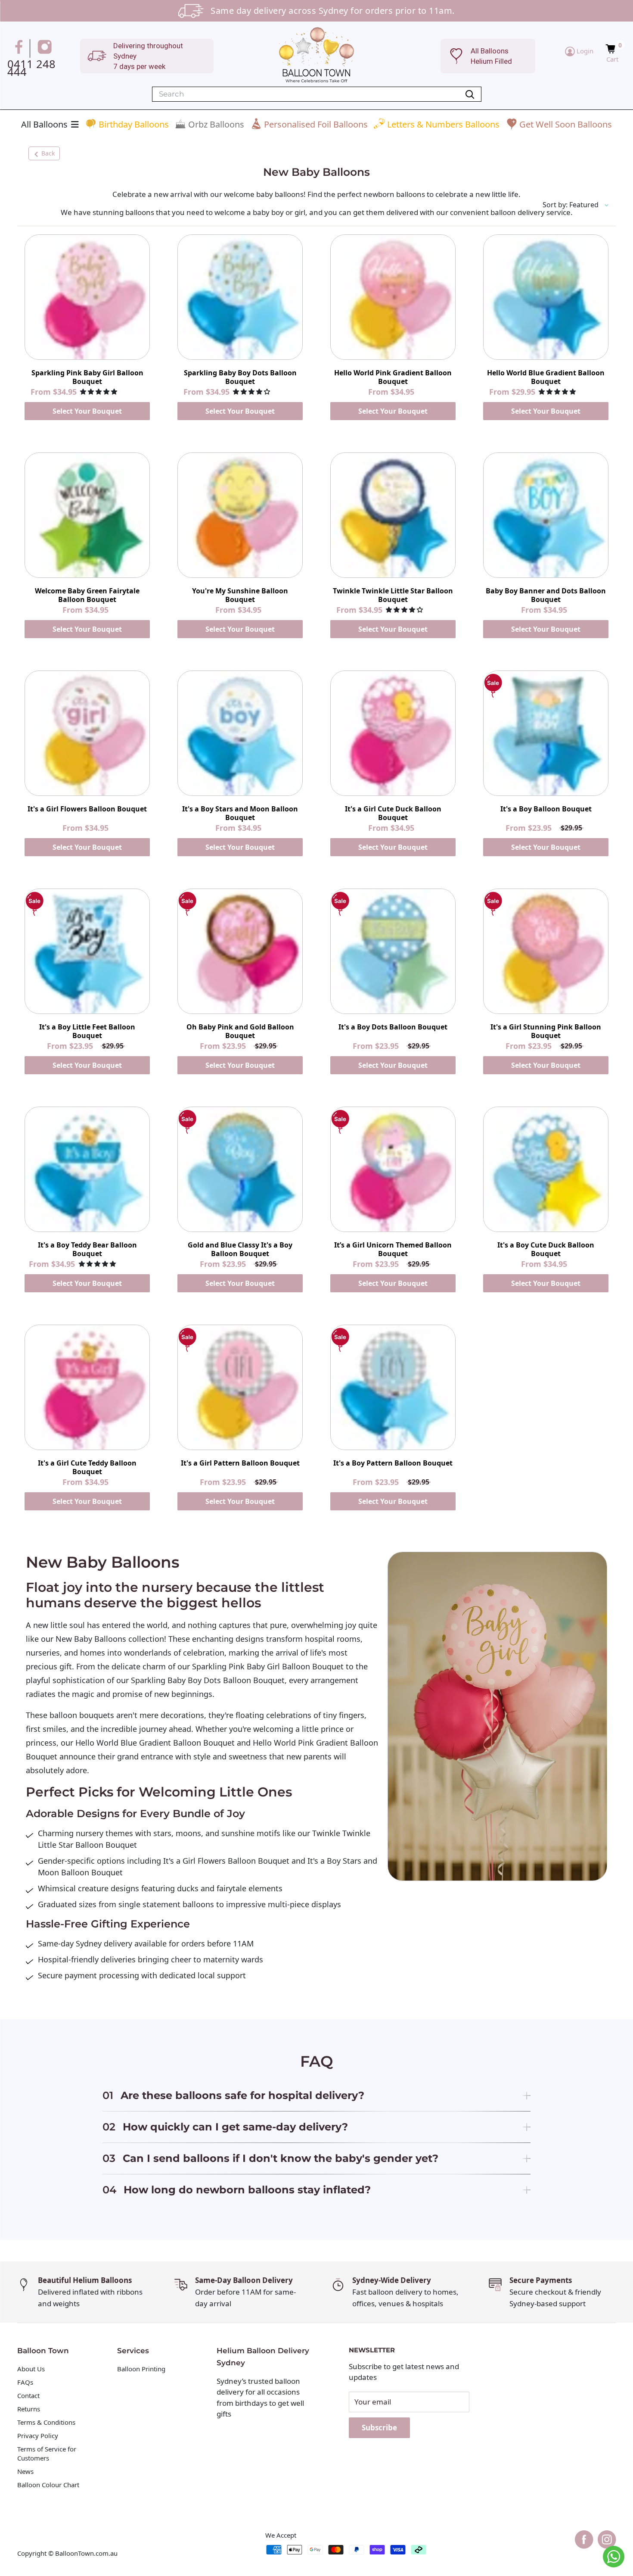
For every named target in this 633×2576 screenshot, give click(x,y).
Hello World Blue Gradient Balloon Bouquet (546, 377)
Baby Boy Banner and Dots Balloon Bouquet (546, 595)
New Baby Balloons (90, 1639)
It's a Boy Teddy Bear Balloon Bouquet (87, 1249)
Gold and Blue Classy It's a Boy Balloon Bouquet (240, 1249)
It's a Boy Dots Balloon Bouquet (393, 1027)
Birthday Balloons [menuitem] (134, 124)
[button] (612, 49)
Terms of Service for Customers (47, 2453)
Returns (29, 2409)
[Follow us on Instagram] (46, 48)
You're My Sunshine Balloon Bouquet (240, 595)
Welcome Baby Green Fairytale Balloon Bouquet (87, 595)
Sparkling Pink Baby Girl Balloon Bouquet (87, 377)
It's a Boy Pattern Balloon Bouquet (393, 1463)
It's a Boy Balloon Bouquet (546, 809)
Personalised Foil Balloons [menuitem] (316, 124)
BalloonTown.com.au (86, 2553)
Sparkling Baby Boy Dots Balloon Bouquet (240, 377)
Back (48, 153)
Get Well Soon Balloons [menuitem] (566, 124)
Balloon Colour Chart (48, 2485)
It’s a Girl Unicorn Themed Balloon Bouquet (393, 1249)
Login (584, 51)
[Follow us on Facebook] (20, 48)
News (25, 2471)
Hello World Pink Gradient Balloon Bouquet (393, 377)
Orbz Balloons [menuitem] (216, 124)
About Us (31, 2369)
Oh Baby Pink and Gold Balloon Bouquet (240, 1031)
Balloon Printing (141, 2369)
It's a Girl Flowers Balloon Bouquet (87, 809)
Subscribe (379, 2428)
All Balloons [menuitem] (44, 124)
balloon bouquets (81, 1715)
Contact (28, 2395)
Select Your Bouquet (87, 411)
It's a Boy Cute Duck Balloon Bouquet (546, 1249)
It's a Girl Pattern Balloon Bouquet (240, 1463)
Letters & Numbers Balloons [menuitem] (443, 124)
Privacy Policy (38, 2436)
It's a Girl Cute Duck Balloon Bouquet (393, 813)
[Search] (470, 94)
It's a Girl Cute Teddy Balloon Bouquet (87, 1467)
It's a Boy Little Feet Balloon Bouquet (87, 1031)
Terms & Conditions (46, 2422)
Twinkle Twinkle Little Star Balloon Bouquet (393, 595)
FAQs (25, 2382)
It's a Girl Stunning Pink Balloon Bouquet (546, 1031)
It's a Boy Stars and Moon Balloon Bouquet (240, 813)
